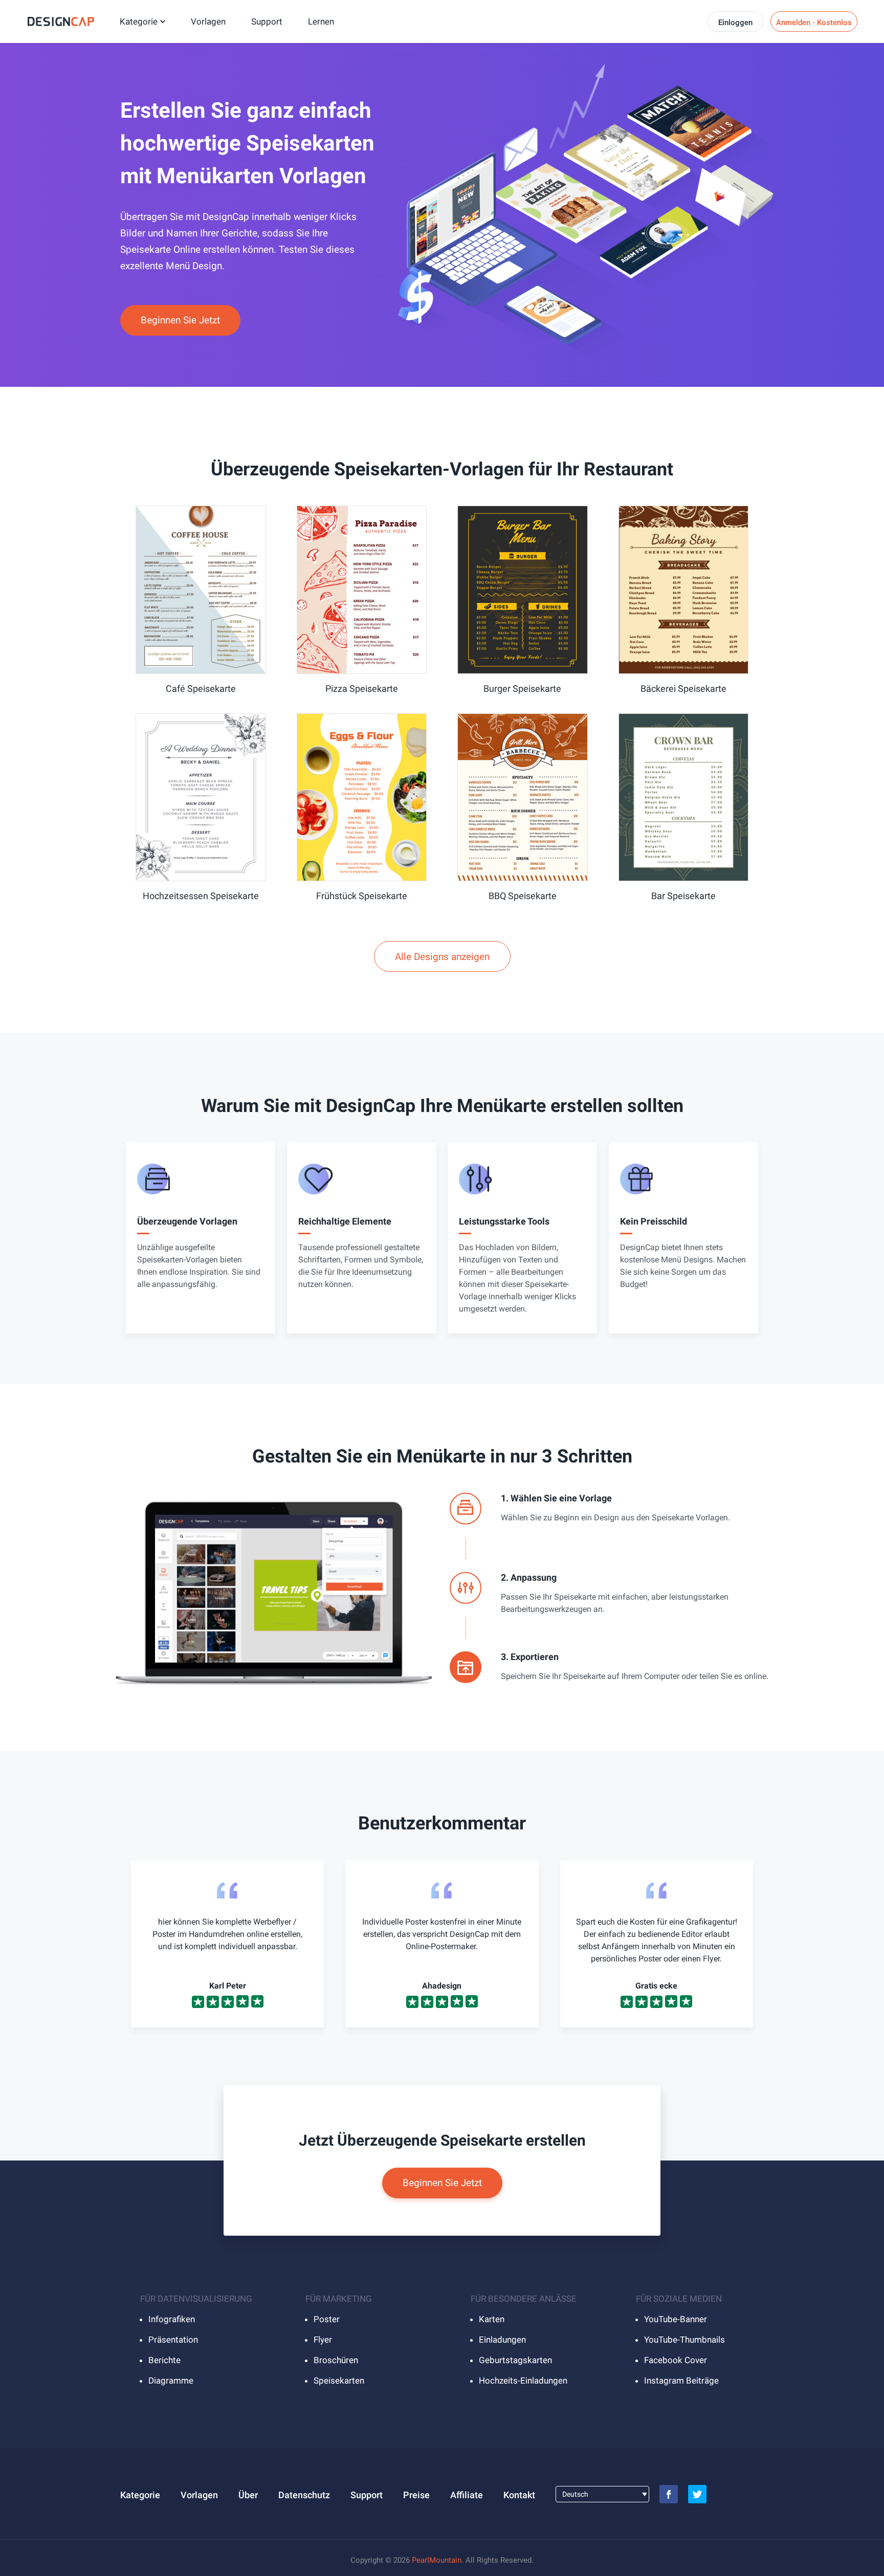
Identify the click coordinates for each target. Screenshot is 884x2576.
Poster (327, 2319)
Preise (416, 2495)
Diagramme (171, 2381)
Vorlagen (208, 21)
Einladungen (502, 2340)
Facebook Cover (676, 2360)
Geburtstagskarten (515, 2360)
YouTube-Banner (676, 2319)
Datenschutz (304, 2495)
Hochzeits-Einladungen (523, 2381)
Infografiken (172, 2319)
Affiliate (467, 2495)
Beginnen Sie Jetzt (180, 320)
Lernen (321, 21)
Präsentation (173, 2340)
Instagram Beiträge (681, 2381)
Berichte (164, 2360)
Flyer (323, 2340)
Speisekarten (339, 2381)
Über (248, 2495)
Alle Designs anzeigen (442, 957)
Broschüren (336, 2360)
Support (267, 21)
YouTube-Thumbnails (684, 2340)
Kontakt (519, 2495)
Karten (492, 2319)
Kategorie (139, 21)
